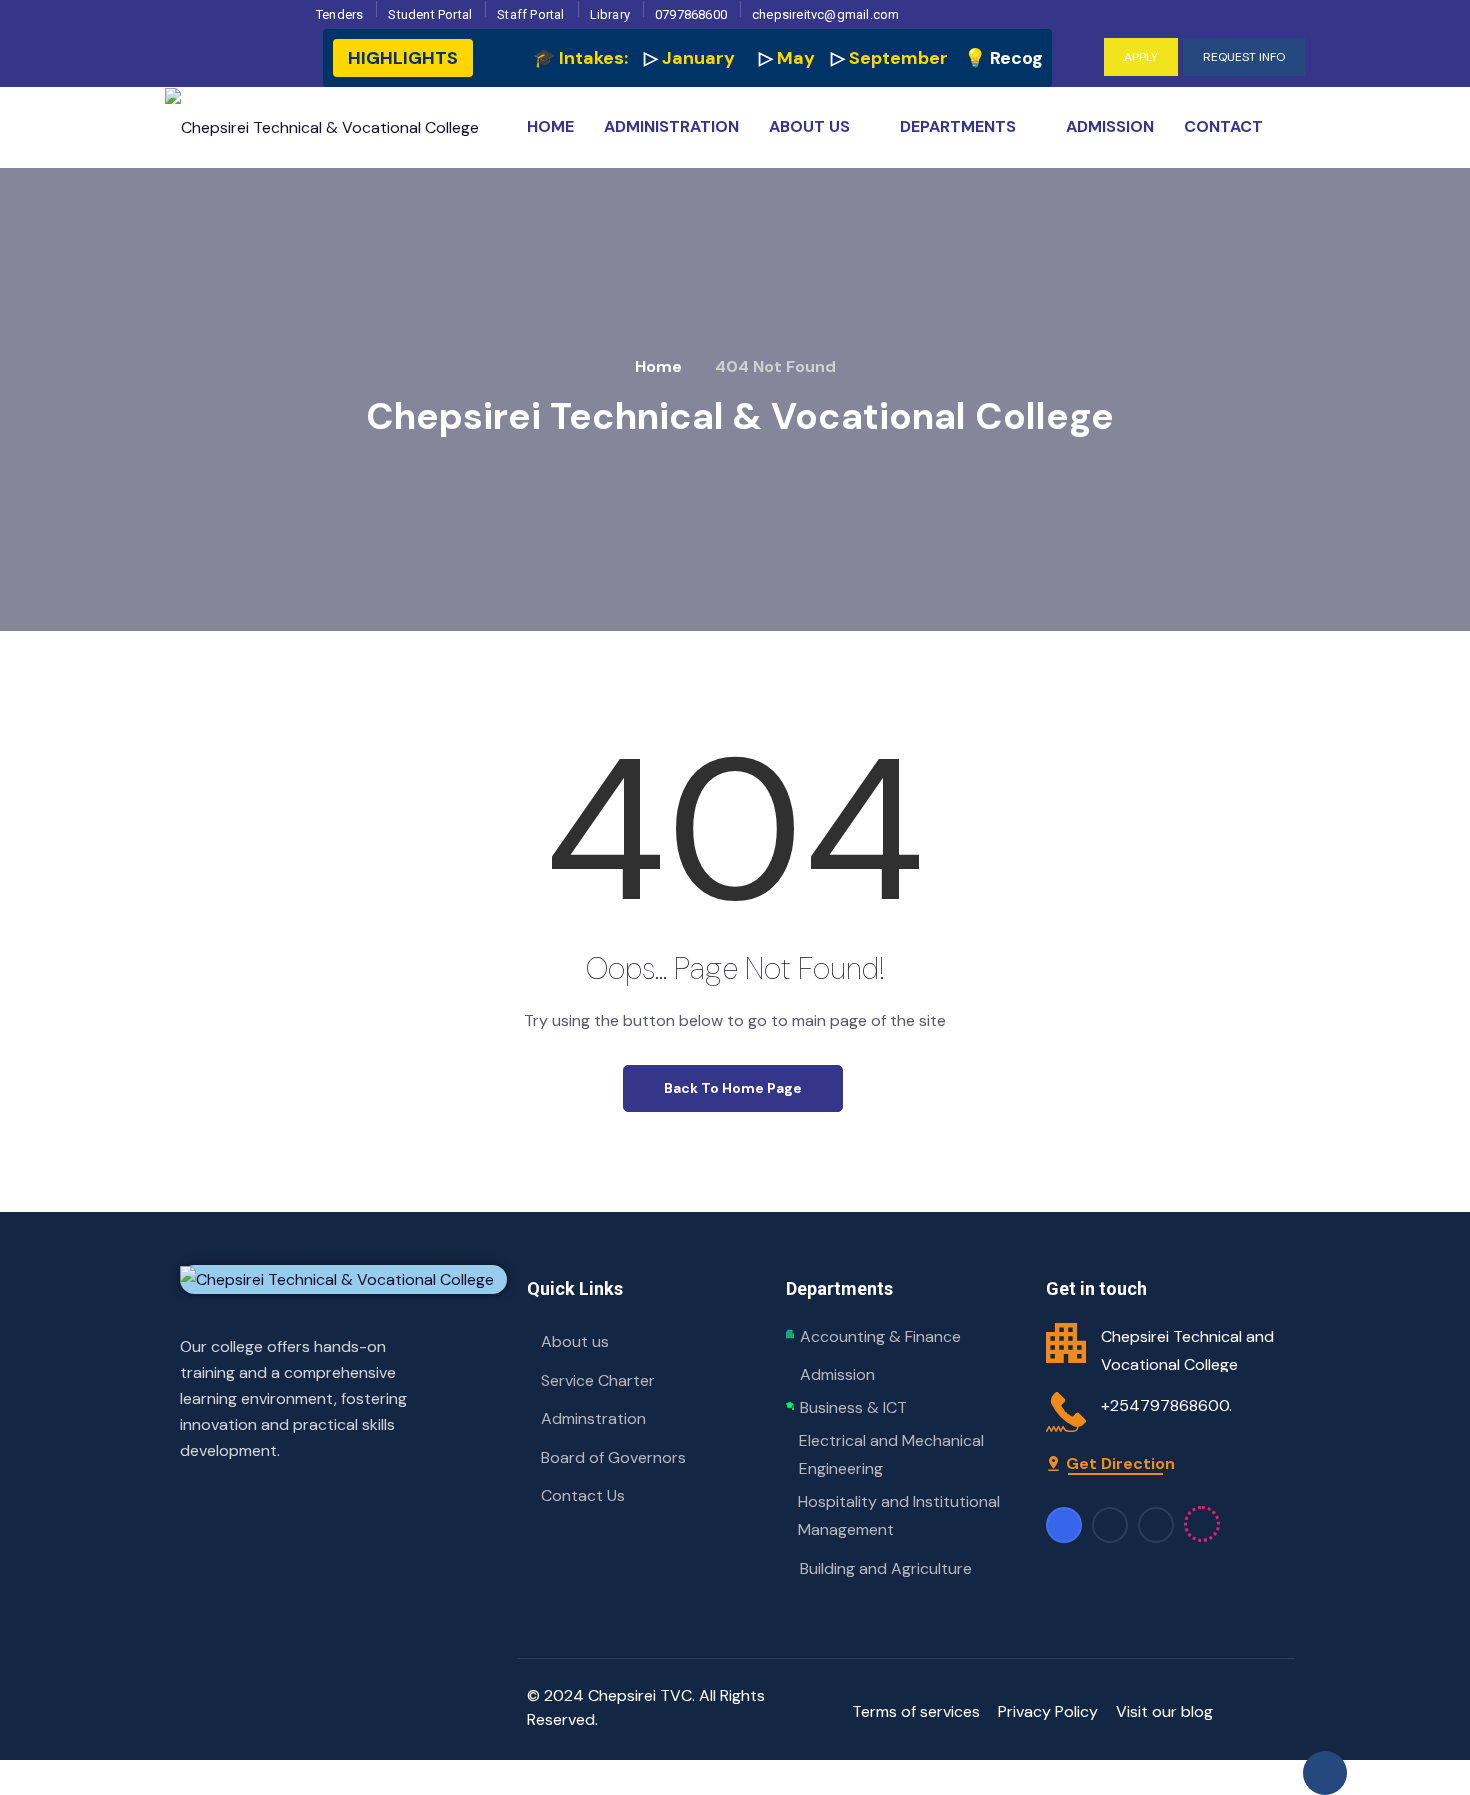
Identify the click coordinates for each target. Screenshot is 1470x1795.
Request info (1244, 57)
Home (550, 126)
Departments (958, 126)
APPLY (1141, 57)
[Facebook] (1185, 19)
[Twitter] (1243, 19)
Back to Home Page (733, 1088)
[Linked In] (1110, 1525)
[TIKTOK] (1272, 19)
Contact (1223, 126)
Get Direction (1120, 1463)
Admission (1110, 126)
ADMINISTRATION (671, 126)
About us (809, 126)
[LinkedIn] (1214, 19)
